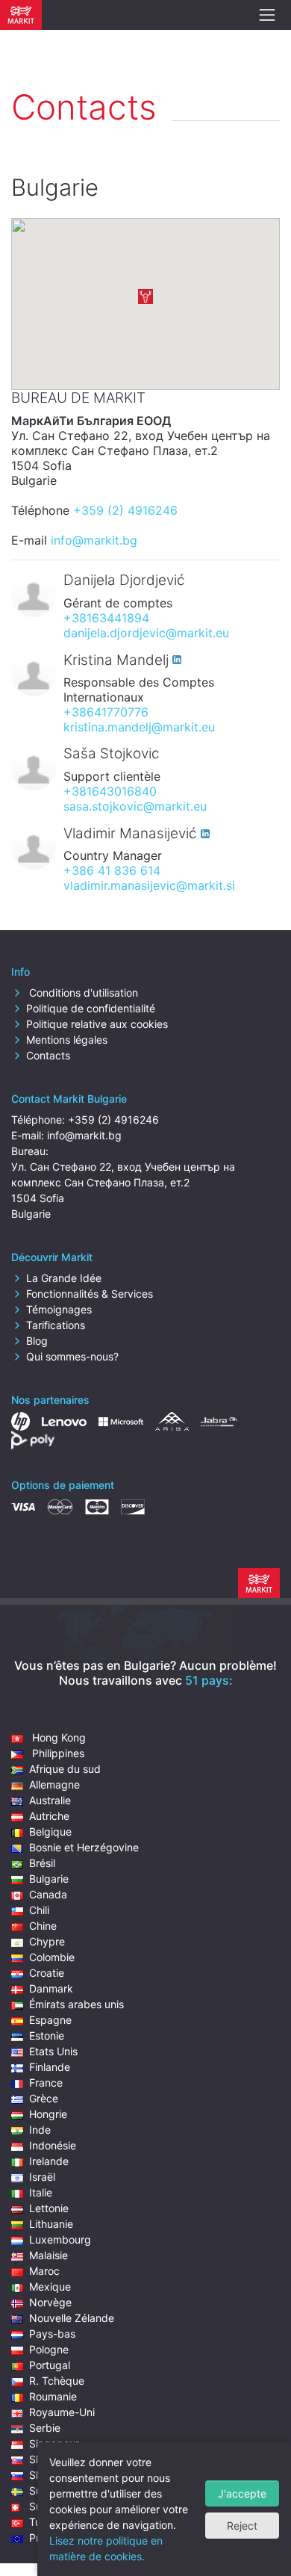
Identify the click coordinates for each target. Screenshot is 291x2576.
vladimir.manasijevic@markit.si (149, 885)
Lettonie (49, 2208)
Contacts (48, 1055)
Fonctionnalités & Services (90, 1294)
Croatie (47, 1973)
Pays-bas (52, 2334)
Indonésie (53, 2145)
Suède (45, 2490)
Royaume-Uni (62, 2412)
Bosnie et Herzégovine (84, 1847)
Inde (40, 2130)
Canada (48, 1894)
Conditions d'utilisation (82, 993)
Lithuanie (51, 2224)
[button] (145, 297)
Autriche (49, 1816)
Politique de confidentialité (91, 1008)
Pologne (49, 2349)
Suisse (45, 2506)
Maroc (44, 2271)
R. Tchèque (57, 2381)
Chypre (47, 1941)
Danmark (51, 1988)
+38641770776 (106, 712)
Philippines (57, 1753)
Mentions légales (67, 1040)
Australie (50, 1800)
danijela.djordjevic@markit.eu (146, 633)
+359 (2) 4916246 (125, 510)
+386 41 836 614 (112, 870)
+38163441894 (106, 618)
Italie (41, 2192)
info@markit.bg (94, 540)
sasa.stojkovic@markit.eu (135, 806)
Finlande (50, 2067)
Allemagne (54, 1784)
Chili (39, 1910)
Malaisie (48, 2255)
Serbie (45, 2428)
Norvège (50, 2302)
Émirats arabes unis (76, 2004)
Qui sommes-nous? (72, 1356)
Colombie (52, 1957)
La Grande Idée (64, 1278)
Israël (42, 2177)
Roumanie (53, 2396)
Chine (43, 1926)
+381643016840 (110, 791)
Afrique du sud (65, 1769)
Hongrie (48, 2114)
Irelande (49, 2161)
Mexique (50, 2286)
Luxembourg (60, 2239)
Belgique (50, 1832)
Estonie (47, 2035)
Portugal (50, 2365)
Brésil (42, 1863)
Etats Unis (53, 2051)
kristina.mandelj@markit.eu (139, 727)
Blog (37, 1341)
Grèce (44, 2098)
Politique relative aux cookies (97, 1024)
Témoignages (59, 1309)
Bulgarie (49, 1879)
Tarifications (56, 1325)
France (46, 2083)
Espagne (50, 2020)
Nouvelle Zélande (72, 2318)
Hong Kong (57, 1737)
